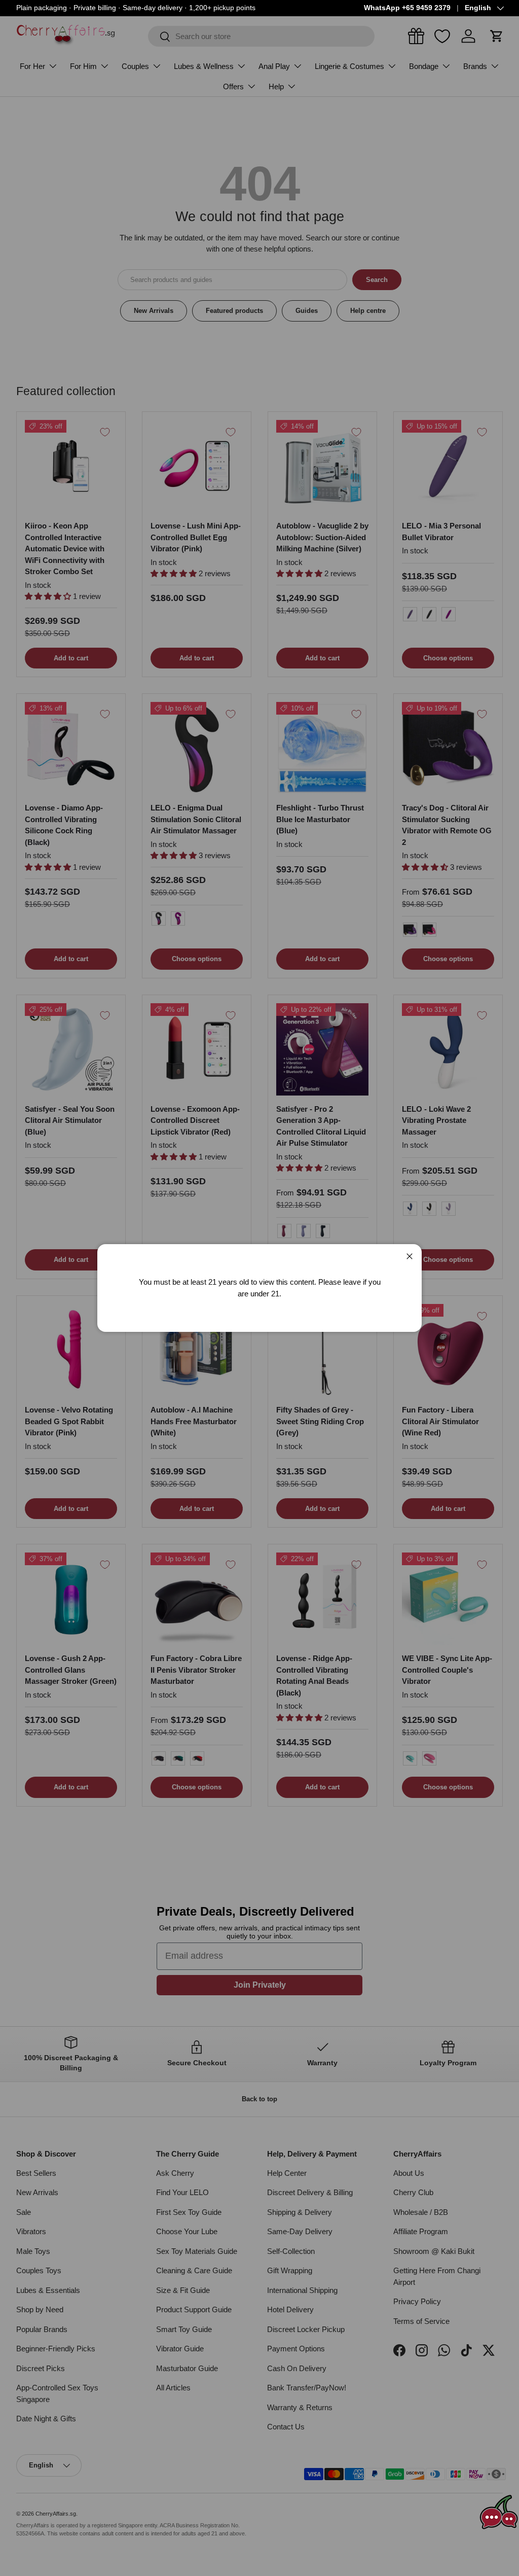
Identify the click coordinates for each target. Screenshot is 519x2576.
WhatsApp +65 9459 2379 (407, 8)
